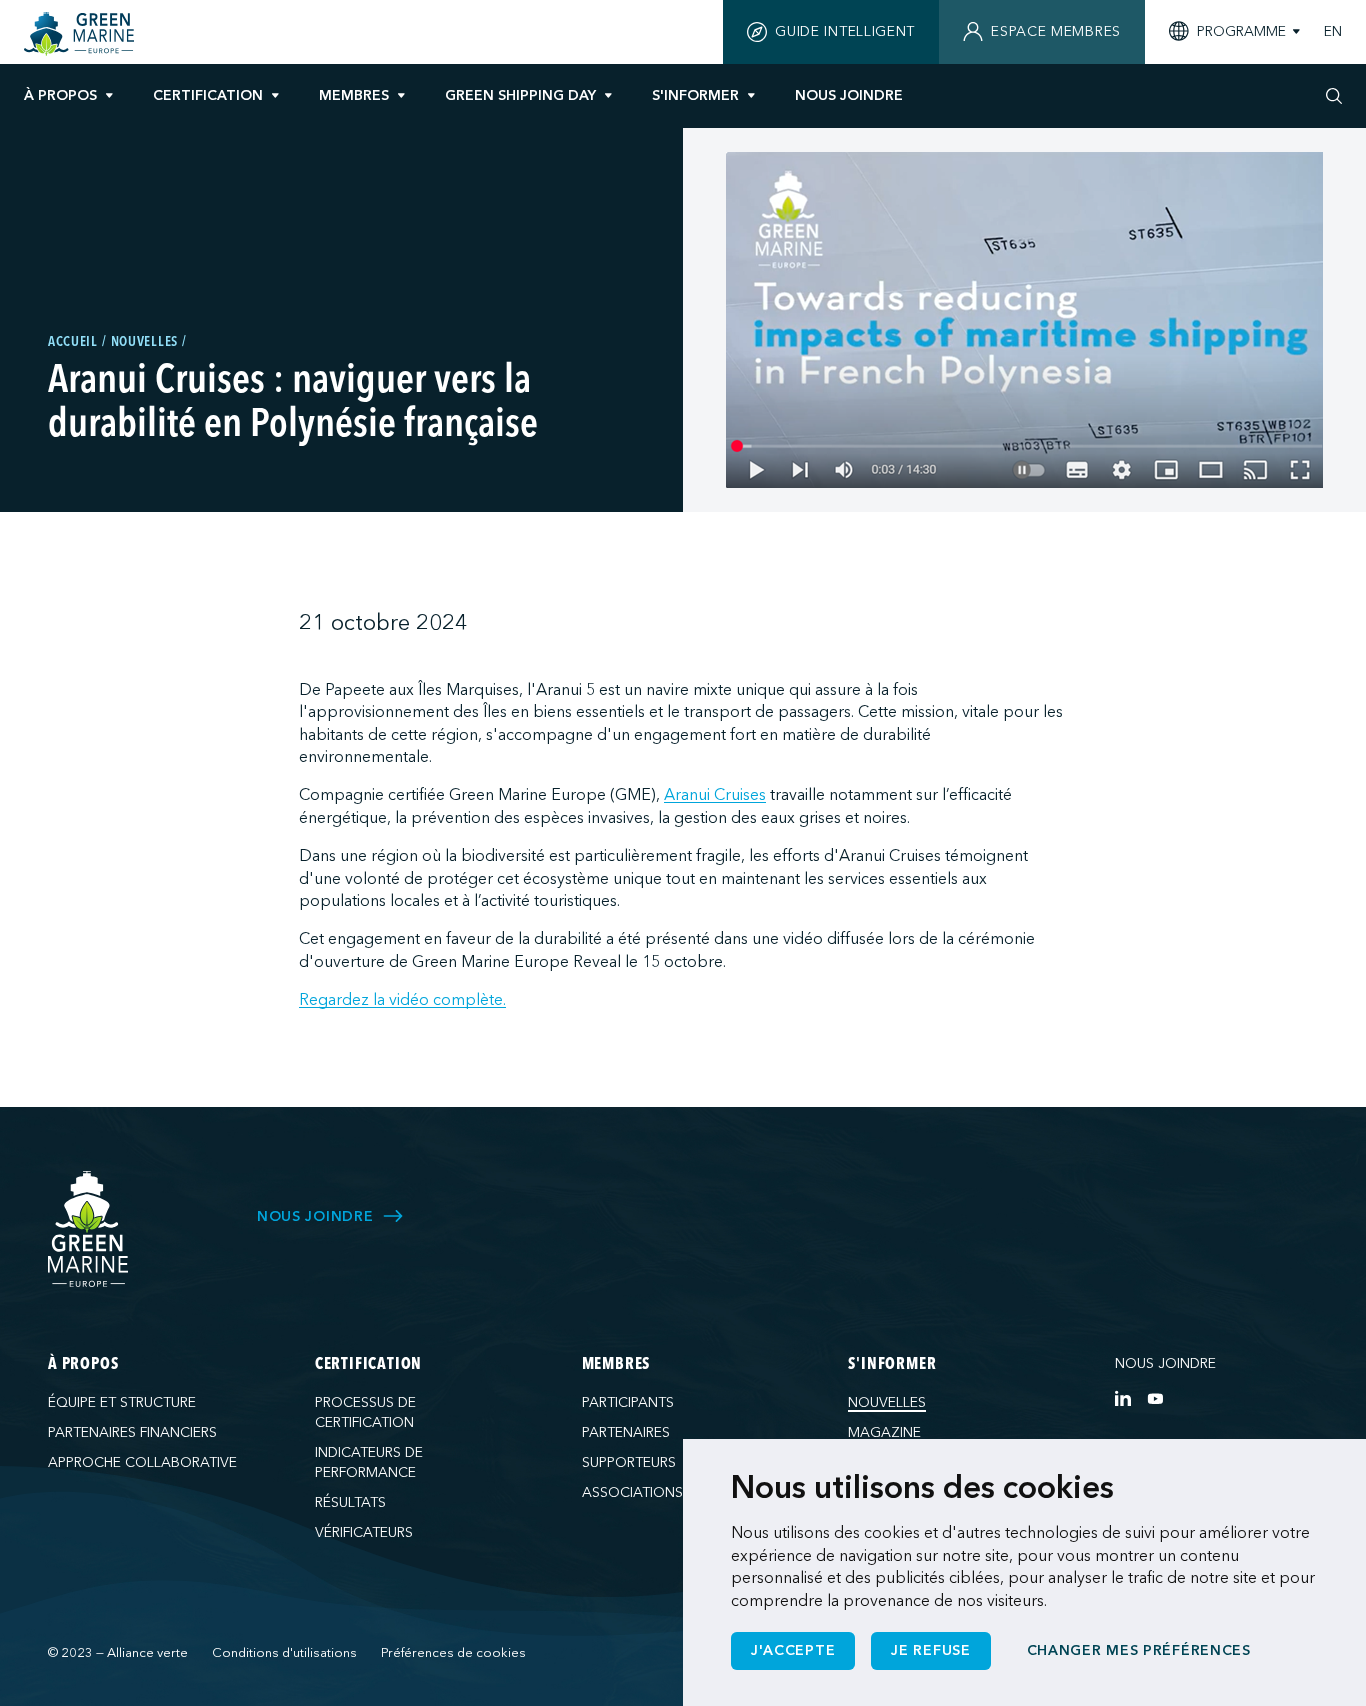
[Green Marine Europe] (81, 34)
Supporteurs (629, 1462)
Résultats (350, 1502)
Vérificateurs (364, 1532)
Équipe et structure (122, 1402)
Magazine (884, 1432)
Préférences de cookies (453, 1653)
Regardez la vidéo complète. (402, 1000)
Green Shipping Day (520, 95)
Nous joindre (1165, 1363)
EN (1333, 32)
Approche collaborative (142, 1462)
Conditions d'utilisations (284, 1653)
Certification (208, 95)
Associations (632, 1492)
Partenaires (626, 1432)
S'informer (695, 95)
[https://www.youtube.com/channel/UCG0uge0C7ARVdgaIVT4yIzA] (1155, 1398)
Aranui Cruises (715, 795)
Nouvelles (887, 1402)
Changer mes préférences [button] (1139, 1650)
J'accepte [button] (793, 1650)
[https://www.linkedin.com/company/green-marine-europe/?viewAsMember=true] (1123, 1398)
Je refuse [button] (930, 1650)
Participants (628, 1402)
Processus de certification (365, 1412)
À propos (60, 95)
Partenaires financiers (132, 1432)
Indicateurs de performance (369, 1462)
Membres (354, 95)
